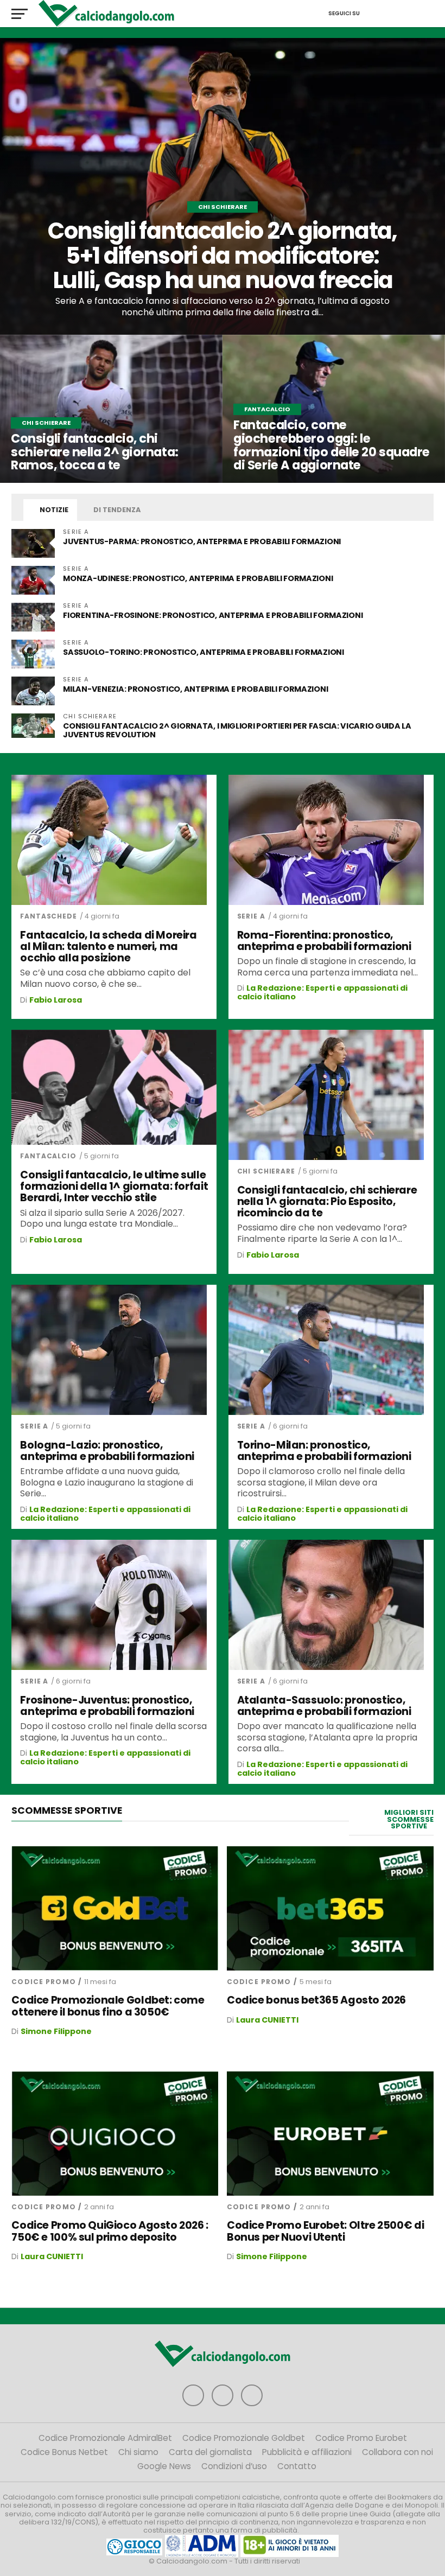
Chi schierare (266, 1171)
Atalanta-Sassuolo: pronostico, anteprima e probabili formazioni (324, 1706)
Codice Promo (43, 1982)
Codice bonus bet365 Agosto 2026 (316, 2000)
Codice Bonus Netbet (64, 2452)
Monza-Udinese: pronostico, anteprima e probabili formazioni (198, 578)
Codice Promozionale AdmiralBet (105, 2438)
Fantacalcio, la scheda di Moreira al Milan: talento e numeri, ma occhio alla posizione (108, 946)
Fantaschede (48, 916)
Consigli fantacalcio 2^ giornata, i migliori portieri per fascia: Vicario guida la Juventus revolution (237, 730)
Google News (164, 2466)
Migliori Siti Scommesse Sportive (409, 1819)
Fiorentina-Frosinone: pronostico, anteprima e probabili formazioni (213, 615)
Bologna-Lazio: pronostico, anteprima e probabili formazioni (107, 1451)
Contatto (297, 2466)
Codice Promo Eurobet (361, 2438)
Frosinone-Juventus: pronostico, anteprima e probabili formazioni (107, 1706)
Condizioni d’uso (234, 2466)
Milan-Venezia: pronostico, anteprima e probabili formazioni (195, 689)
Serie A (251, 916)
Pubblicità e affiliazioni (307, 2452)
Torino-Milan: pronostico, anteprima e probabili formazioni (324, 1451)
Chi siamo (138, 2452)
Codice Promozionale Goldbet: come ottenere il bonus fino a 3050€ (108, 2006)
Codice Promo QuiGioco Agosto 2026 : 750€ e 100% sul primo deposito (110, 2231)
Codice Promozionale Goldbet (244, 2438)
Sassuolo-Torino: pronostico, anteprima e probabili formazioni (203, 652)
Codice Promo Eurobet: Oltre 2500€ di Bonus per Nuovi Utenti (325, 2231)
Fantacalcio (48, 1156)
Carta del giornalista (210, 2452)
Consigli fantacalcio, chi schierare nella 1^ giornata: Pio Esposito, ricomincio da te (327, 1201)
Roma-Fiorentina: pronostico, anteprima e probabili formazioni (324, 941)
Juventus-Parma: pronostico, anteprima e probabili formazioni (202, 541)
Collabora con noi (398, 2452)
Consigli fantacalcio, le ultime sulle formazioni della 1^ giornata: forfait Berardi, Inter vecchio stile (114, 1186)
